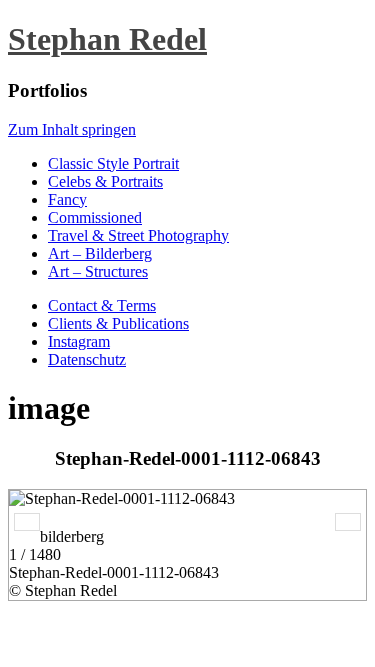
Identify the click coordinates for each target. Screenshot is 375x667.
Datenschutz (87, 359)
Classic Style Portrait (113, 163)
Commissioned (95, 217)
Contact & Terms (102, 305)
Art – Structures (98, 271)
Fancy (67, 199)
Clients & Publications (118, 323)
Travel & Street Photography (138, 235)
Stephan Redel (107, 39)
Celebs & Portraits (105, 181)
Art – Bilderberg (100, 253)
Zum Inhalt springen (72, 129)
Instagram (79, 341)
